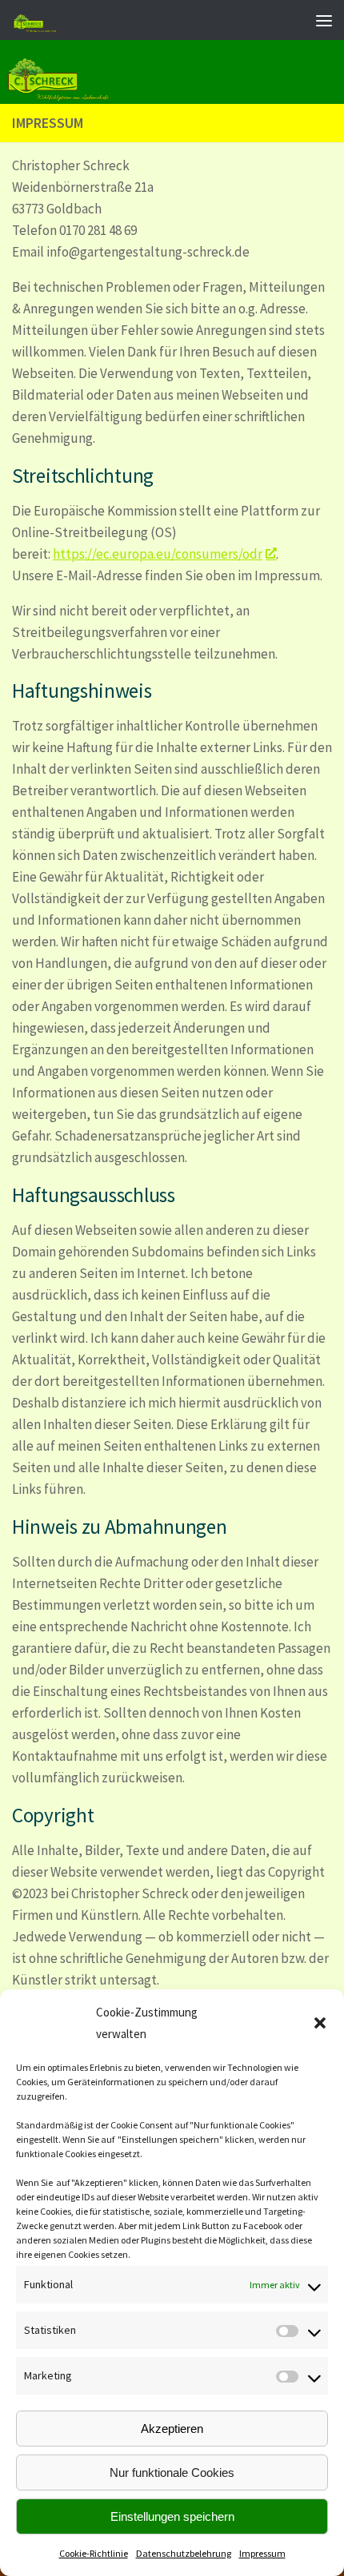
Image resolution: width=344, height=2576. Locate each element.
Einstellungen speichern (172, 2516)
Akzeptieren (172, 2429)
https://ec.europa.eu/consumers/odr (158, 554)
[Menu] (324, 20)
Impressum (262, 2553)
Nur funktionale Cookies (172, 2472)
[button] (320, 2023)
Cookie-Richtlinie (94, 2553)
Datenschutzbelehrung (184, 2553)
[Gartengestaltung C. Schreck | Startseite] (107, 20)
